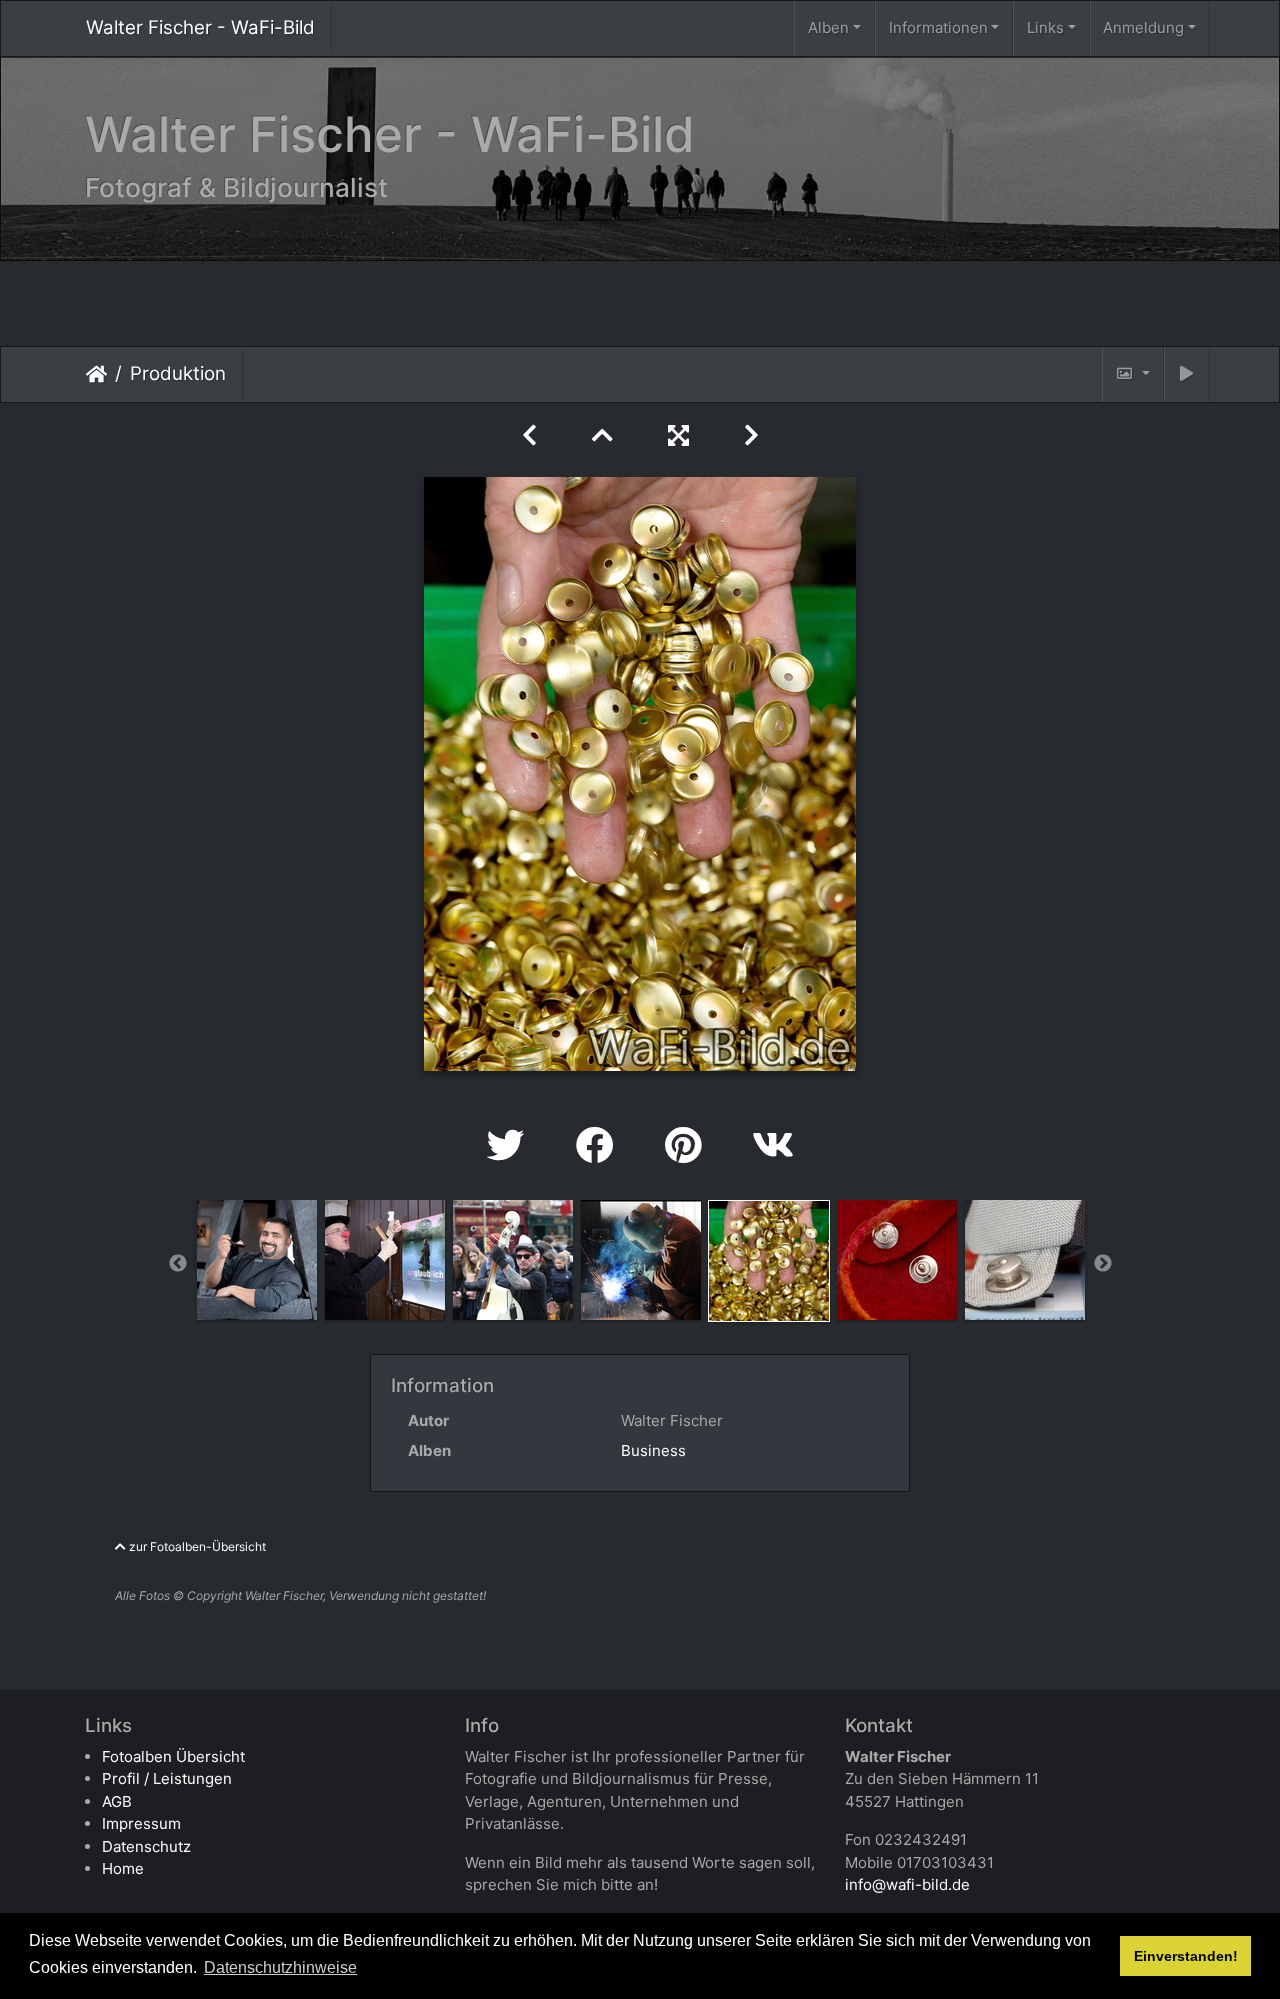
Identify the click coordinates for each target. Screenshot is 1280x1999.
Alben (828, 27)
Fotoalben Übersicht (173, 1756)
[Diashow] (1187, 374)
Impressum (141, 1823)
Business (653, 1450)
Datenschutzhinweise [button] (280, 1967)
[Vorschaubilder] (606, 435)
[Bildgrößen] (1133, 374)
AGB (117, 1801)
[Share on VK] (773, 1145)
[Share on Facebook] (600, 1145)
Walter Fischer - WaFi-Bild (200, 27)
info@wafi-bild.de (907, 1884)
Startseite (96, 373)
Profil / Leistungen (167, 1778)
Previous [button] (178, 1264)
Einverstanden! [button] (1186, 1956)
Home (123, 1868)
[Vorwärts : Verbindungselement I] (751, 435)
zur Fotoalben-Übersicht (196, 1546)
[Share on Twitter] (511, 1145)
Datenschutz (146, 1846)
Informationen (938, 27)
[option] (257, 1260)
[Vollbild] (682, 435)
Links (1045, 27)
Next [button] (1103, 1264)
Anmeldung (1143, 27)
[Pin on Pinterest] (688, 1145)
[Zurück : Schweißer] (533, 435)
